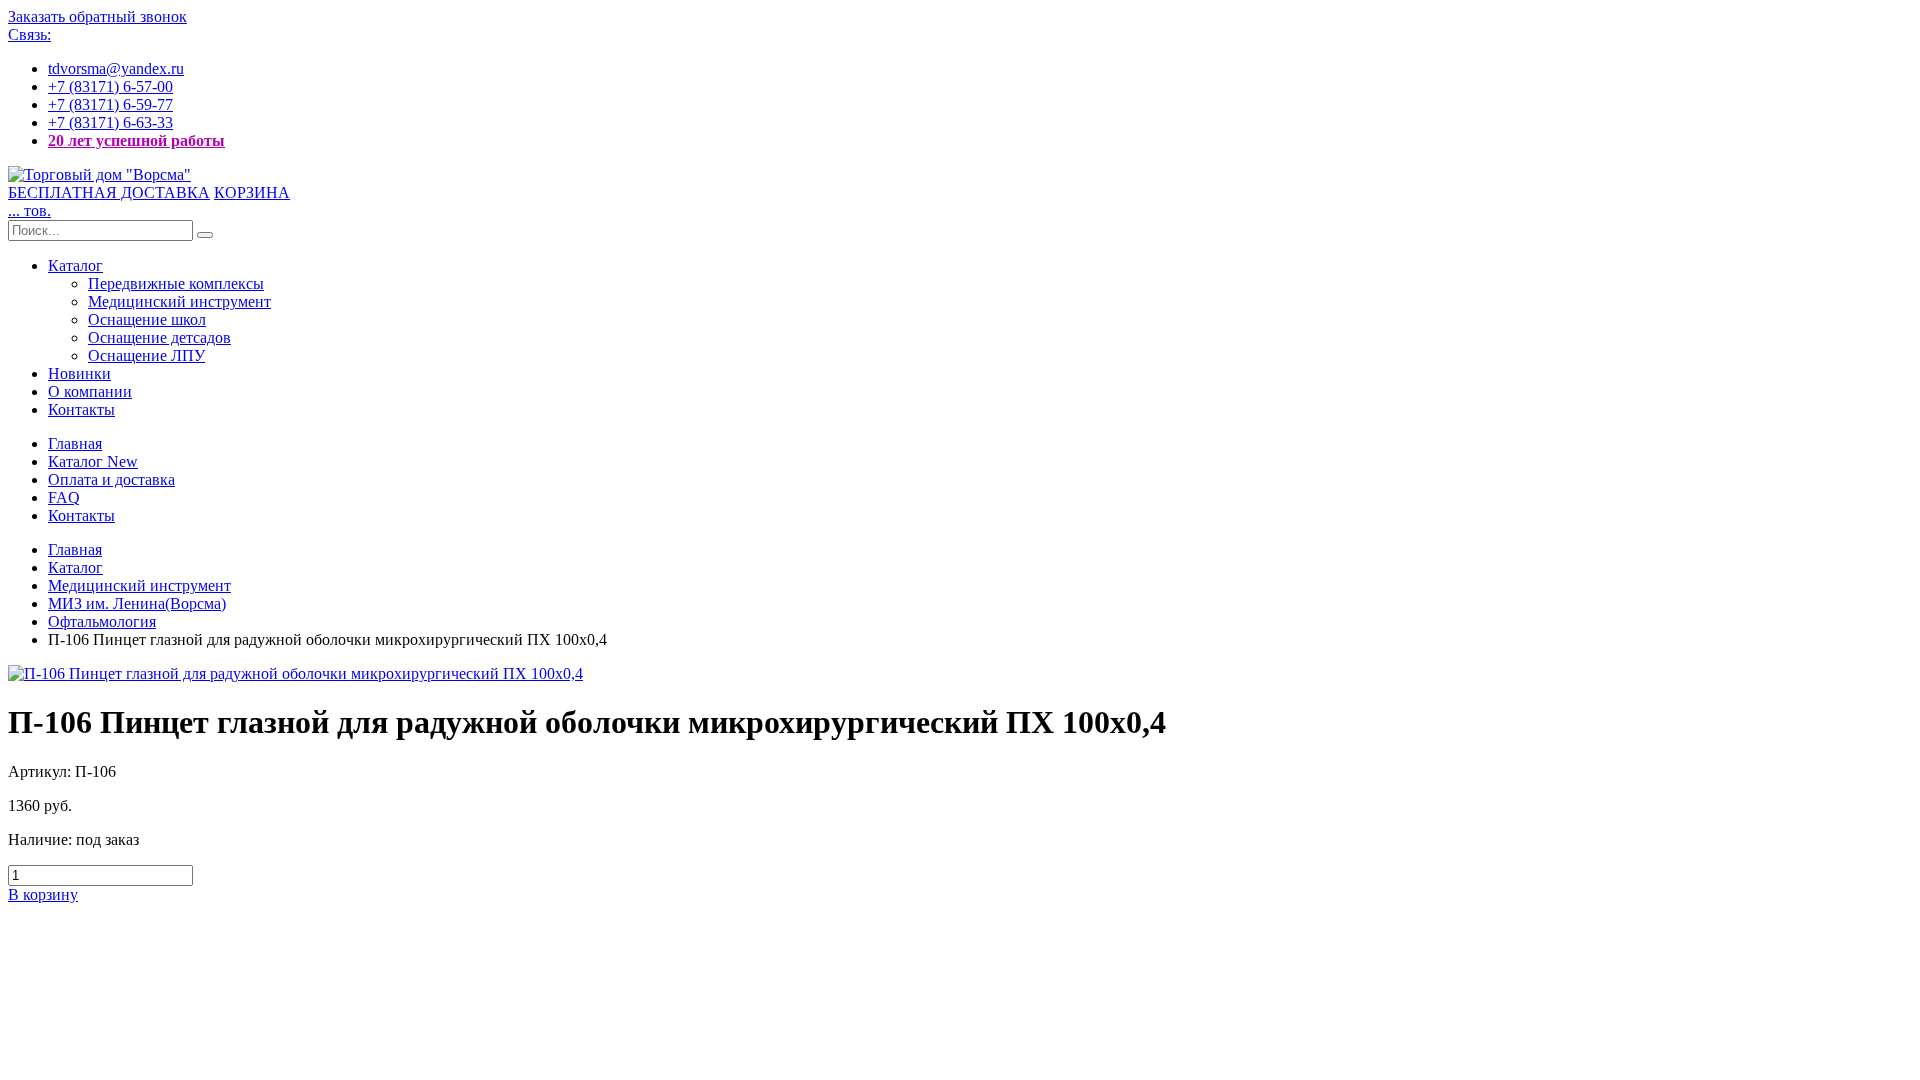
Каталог (75, 265)
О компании (90, 391)
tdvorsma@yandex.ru (116, 68)
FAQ (64, 497)
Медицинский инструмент (179, 301)
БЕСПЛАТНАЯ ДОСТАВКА (109, 192)
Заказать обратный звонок (97, 16)
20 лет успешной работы (136, 140)
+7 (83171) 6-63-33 (110, 122)
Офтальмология (102, 621)
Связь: (29, 34)
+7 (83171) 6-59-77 (110, 104)
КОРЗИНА (252, 192)
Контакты (81, 409)
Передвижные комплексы (176, 283)
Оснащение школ (147, 319)
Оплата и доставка (111, 479)
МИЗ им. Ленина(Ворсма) (137, 603)
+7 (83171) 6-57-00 (110, 86)
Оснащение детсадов (159, 337)
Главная (75, 443)
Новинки (79, 373)
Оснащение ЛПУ (146, 355)
